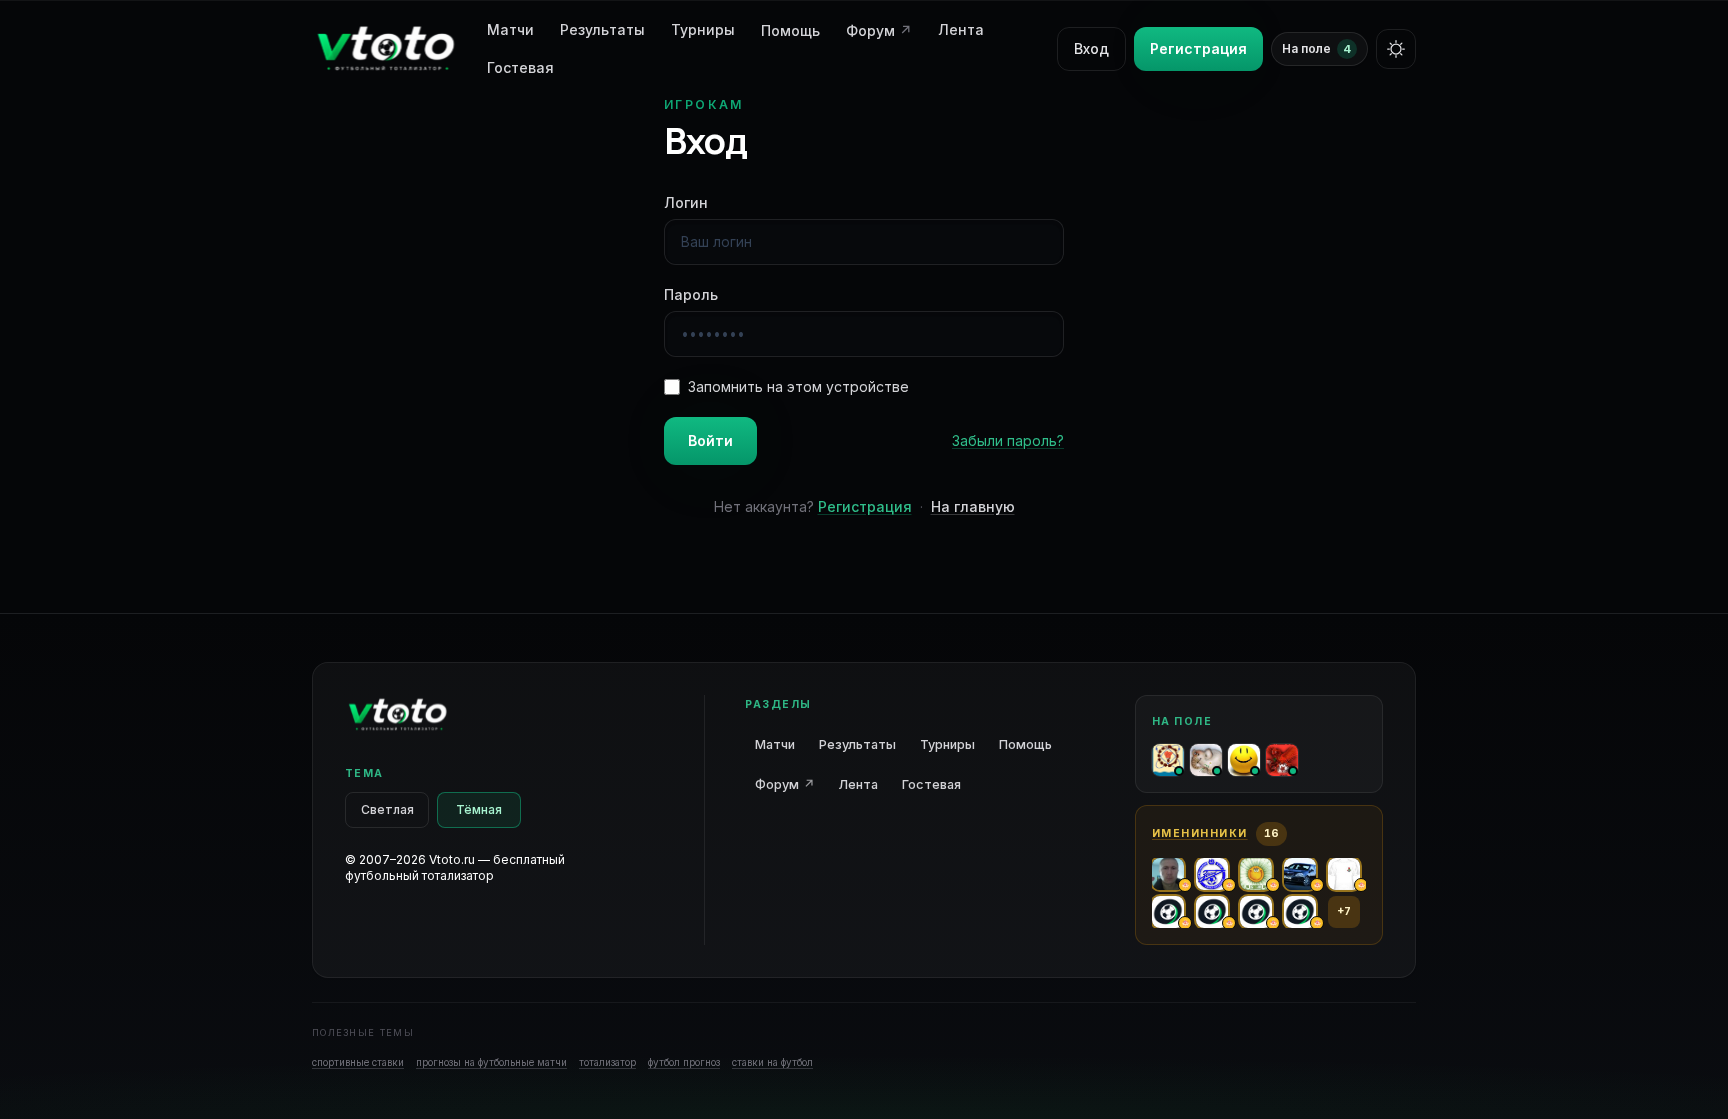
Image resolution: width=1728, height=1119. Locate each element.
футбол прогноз (684, 1062)
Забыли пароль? (1008, 440)
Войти (710, 440)
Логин (686, 202)
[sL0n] (1206, 760)
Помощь (790, 30)
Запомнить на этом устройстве (798, 386)
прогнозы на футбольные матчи (491, 1062)
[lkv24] (1168, 760)
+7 (1344, 911)
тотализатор (607, 1062)
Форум (879, 30)
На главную (973, 506)
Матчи (775, 744)
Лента (961, 29)
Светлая (387, 809)
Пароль (691, 294)
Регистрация (1198, 48)
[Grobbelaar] (1282, 760)
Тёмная (479, 809)
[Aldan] (1244, 760)
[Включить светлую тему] (1396, 49)
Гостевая (520, 67)
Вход (1091, 48)
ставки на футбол (772, 1062)
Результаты (602, 29)
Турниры (703, 29)
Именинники (1200, 833)
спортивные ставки (358, 1062)
